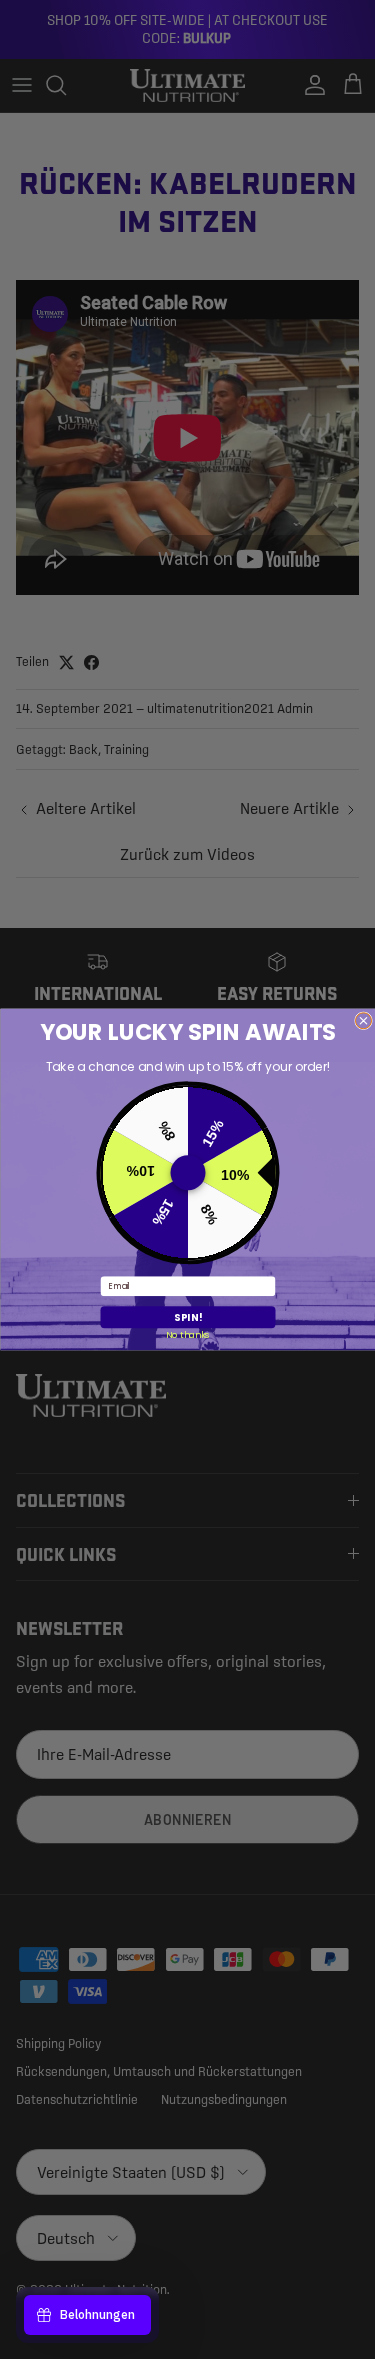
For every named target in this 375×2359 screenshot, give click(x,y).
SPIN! (187, 1317)
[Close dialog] (363, 1021)
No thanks (187, 1334)
